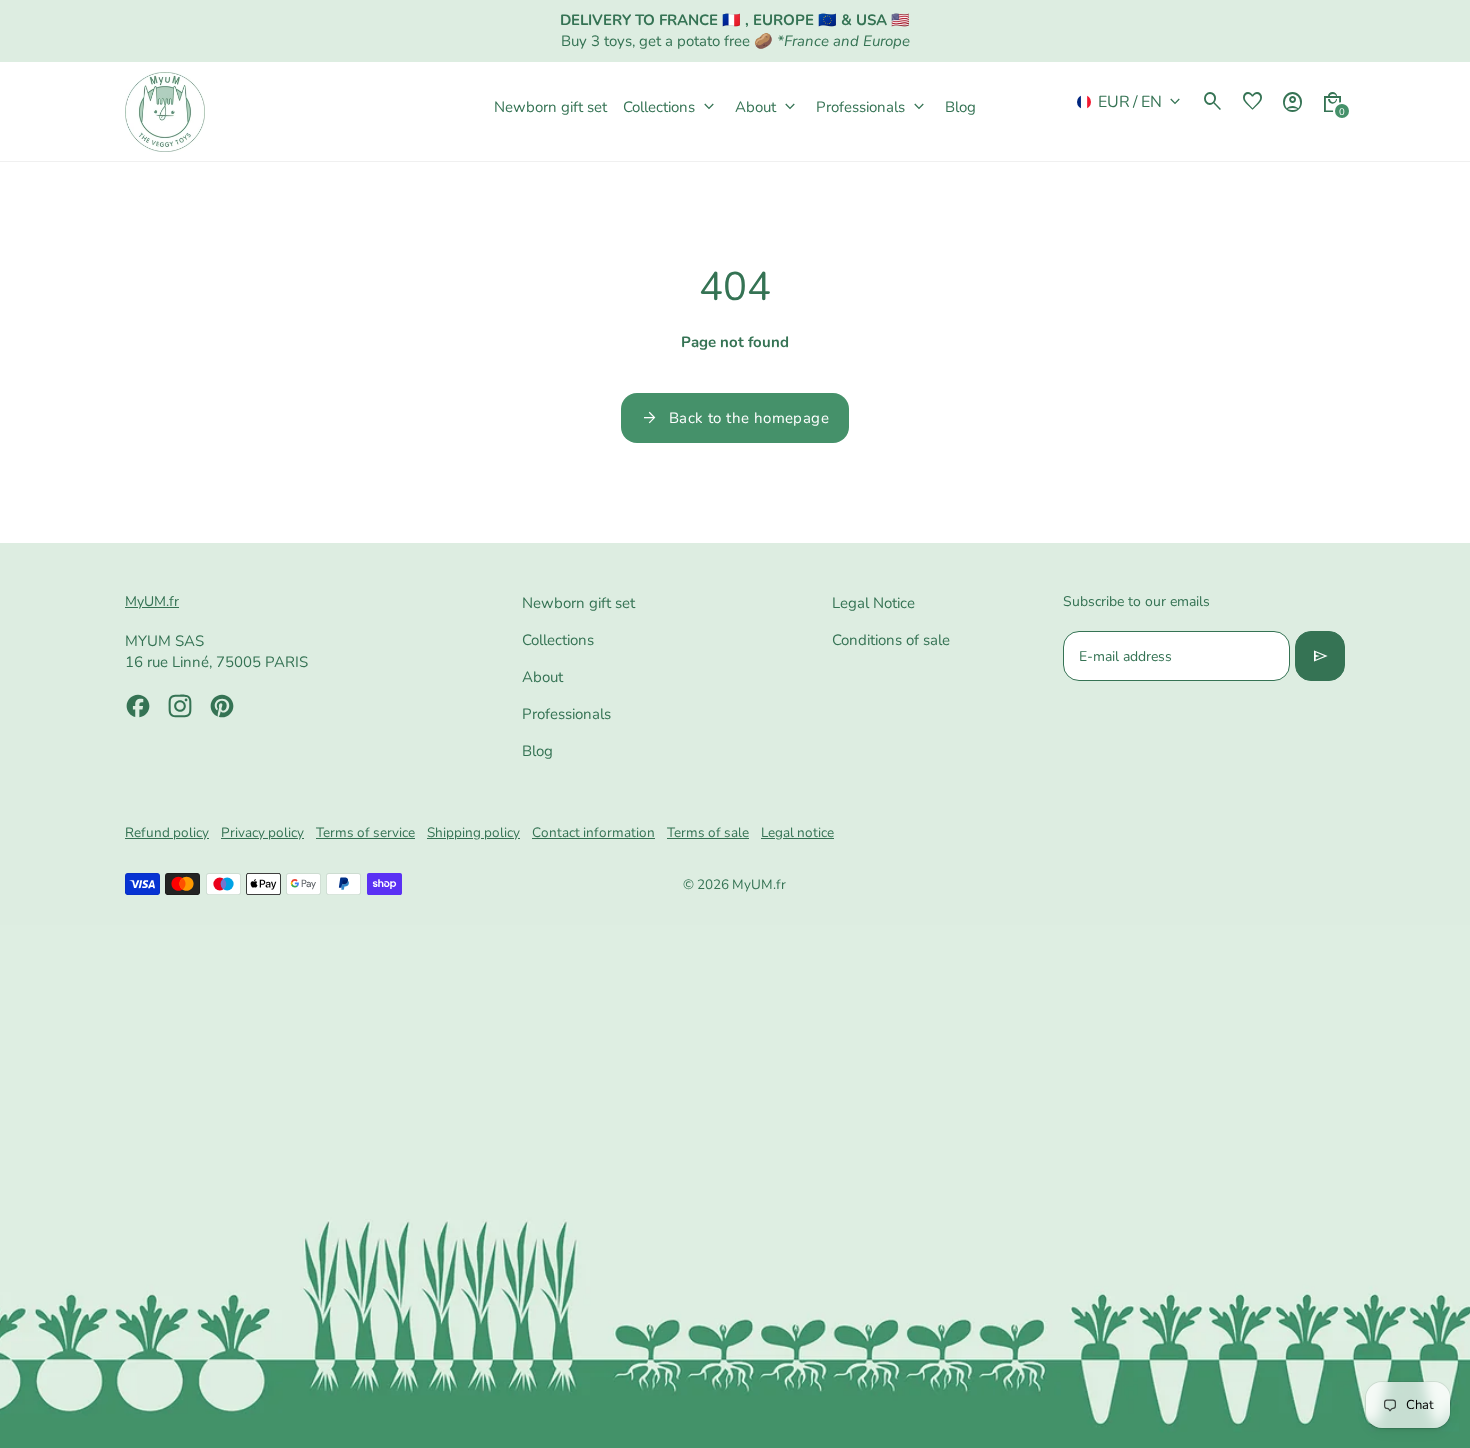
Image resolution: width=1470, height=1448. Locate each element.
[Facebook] (138, 706)
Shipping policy (473, 832)
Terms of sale (708, 832)
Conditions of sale (891, 640)
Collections (558, 640)
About (542, 677)
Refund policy (167, 832)
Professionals (566, 714)
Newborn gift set (578, 603)
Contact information (593, 832)
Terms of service (365, 832)
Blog (537, 751)
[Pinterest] (222, 706)
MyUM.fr (759, 884)
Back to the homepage (735, 418)
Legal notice (797, 832)
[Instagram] (180, 706)
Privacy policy (262, 832)
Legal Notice (873, 603)
